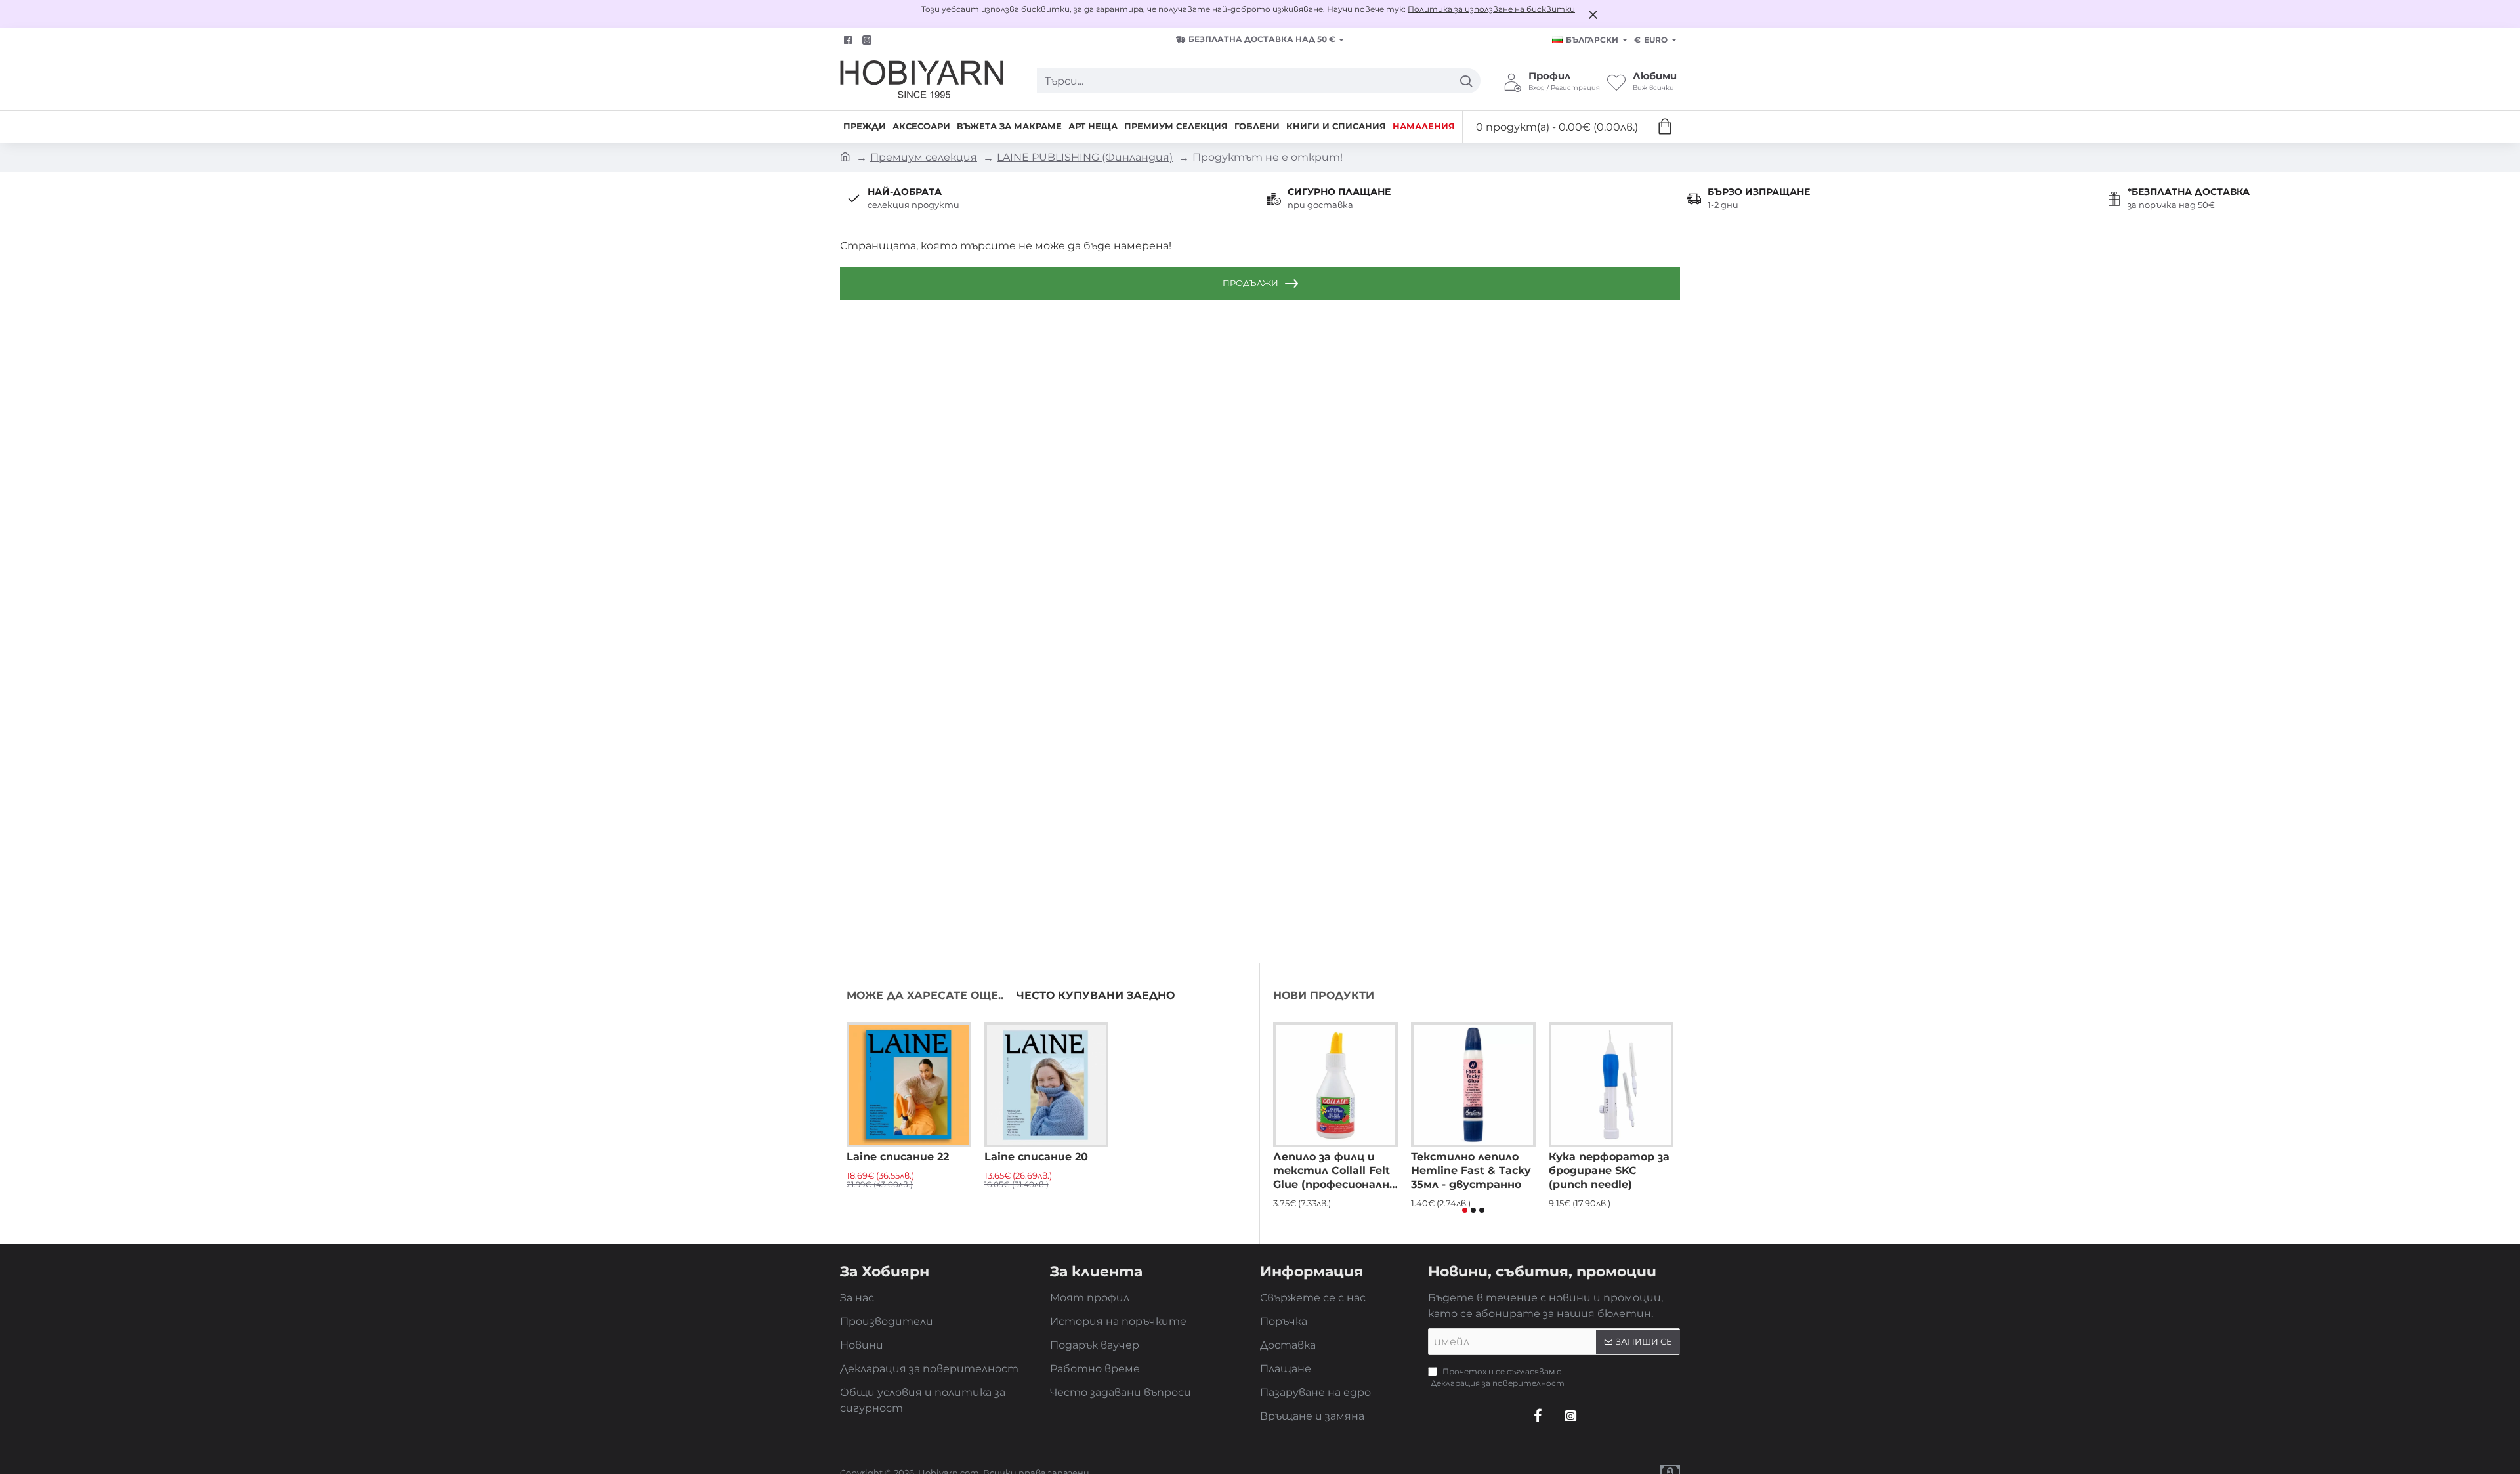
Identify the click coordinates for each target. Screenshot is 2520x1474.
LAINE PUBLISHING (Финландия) (1085, 157)
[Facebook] (850, 40)
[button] (1465, 1210)
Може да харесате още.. (925, 995)
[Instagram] (1570, 1416)
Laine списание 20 (1036, 1157)
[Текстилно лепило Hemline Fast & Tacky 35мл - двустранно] (1473, 1085)
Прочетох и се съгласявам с (1498, 1377)
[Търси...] (1466, 81)
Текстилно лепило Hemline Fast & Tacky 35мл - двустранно (1471, 1170)
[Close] (1593, 14)
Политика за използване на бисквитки (1491, 9)
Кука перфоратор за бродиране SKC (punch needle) (1609, 1170)
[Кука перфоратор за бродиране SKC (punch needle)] (1611, 1085)
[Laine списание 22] (909, 1085)
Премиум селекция (924, 157)
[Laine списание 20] (1047, 1085)
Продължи (1250, 283)
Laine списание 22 (898, 1157)
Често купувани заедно (1096, 995)
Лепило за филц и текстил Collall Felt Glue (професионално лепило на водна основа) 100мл (1334, 1171)
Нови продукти (1324, 995)
